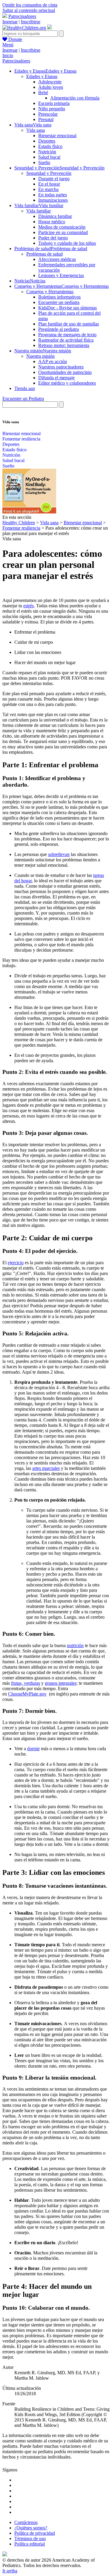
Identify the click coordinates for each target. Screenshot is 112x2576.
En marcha (48, 189)
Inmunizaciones (53, 200)
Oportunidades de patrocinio (65, 372)
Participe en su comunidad (63, 232)
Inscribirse (31, 22)
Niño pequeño (52, 109)
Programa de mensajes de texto (67, 335)
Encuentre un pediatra (59, 302)
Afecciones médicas (57, 259)
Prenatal (46, 119)
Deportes (47, 141)
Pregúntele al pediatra (59, 329)
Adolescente (50, 82)
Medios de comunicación (62, 227)
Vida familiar (39, 211)
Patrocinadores (22, 16)
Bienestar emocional (57, 136)
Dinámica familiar (55, 216)
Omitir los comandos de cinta (30, 5)
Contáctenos (26, 2522)
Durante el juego (54, 179)
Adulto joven (51, 87)
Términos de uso (30, 2538)
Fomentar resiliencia (21, 439)
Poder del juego (53, 238)
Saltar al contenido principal (29, 10)
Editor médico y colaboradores (67, 383)
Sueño (44, 162)
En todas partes (53, 195)
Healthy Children (19, 523)
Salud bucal (49, 157)
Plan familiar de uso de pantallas (69, 324)
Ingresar (10, 22)
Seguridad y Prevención (49, 173)
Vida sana (36, 130)
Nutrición (47, 152)
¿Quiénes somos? (31, 2528)
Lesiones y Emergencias (61, 275)
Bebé (43, 93)
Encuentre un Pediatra (23, 399)
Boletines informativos (59, 297)
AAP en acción (53, 361)
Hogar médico (52, 222)
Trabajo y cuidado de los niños (67, 243)
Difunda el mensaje (56, 378)
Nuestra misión (40, 356)
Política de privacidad (35, 2533)
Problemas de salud (45, 254)
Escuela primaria (54, 103)
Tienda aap (25, 388)
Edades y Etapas (42, 76)
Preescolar (48, 114)
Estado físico (50, 146)
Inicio (8, 55)
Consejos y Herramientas (50, 292)
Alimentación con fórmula (75, 98)
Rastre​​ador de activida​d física (66, 340)
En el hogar (49, 184)
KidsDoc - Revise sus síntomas (67, 308)
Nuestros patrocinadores (61, 367)
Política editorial (30, 2544)
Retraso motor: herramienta (64, 345)
